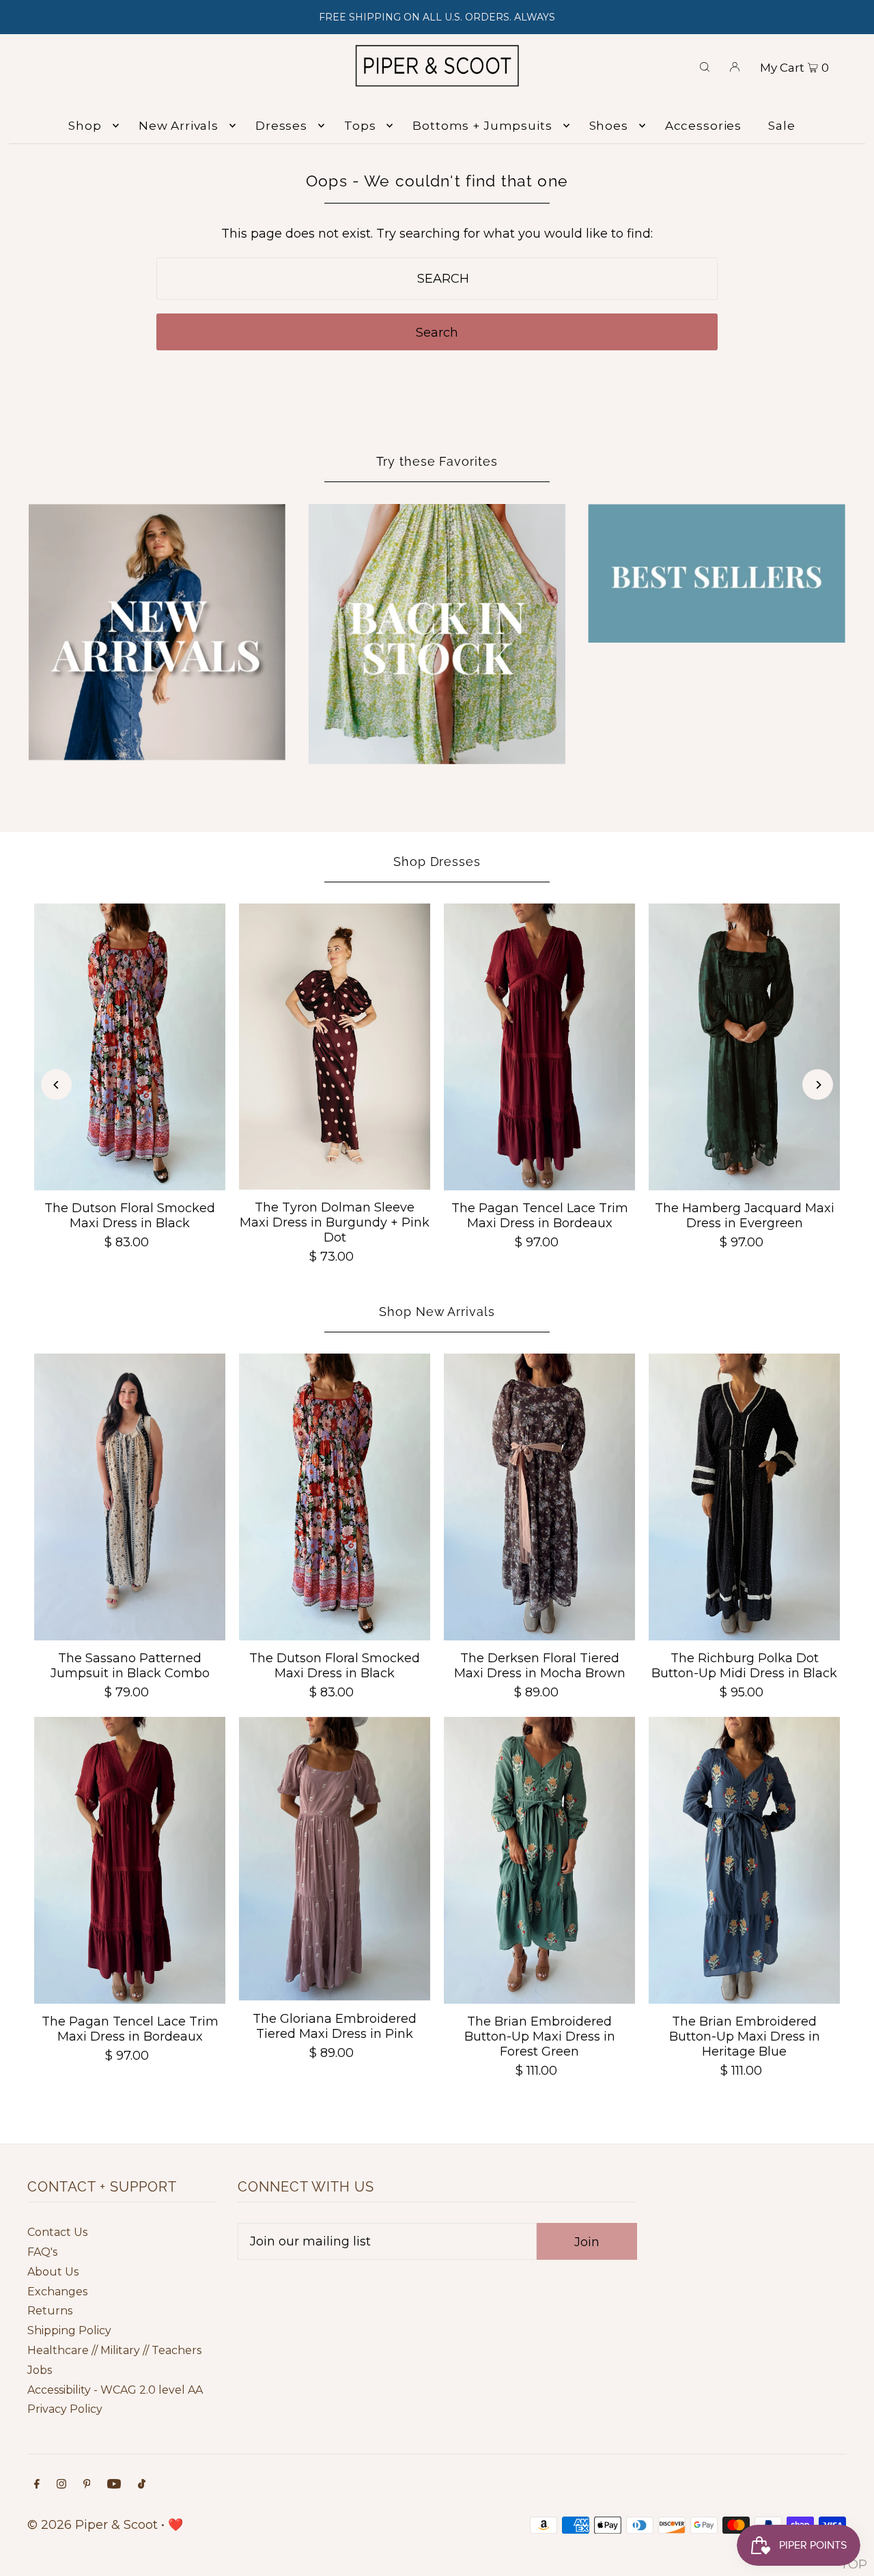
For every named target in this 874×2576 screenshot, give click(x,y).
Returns (50, 2311)
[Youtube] (114, 2485)
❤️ (175, 2525)
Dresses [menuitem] (281, 126)
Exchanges (57, 2292)
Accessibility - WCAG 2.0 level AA (115, 2390)
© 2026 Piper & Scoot (93, 2525)
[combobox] (437, 279)
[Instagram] (61, 2485)
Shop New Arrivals (437, 1312)
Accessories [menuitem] (703, 126)
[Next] (818, 1085)
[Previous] (56, 1085)
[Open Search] (705, 66)
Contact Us (57, 2232)
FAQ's (42, 2252)
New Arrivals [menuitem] (179, 126)
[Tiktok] (142, 2485)
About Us (53, 2272)
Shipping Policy (69, 2330)
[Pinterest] (87, 2485)
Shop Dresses (437, 862)
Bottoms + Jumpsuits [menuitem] (482, 126)
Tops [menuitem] (360, 126)
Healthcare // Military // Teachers (114, 2350)
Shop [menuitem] (85, 126)
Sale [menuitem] (781, 126)
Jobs (40, 2370)
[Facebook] (37, 2485)
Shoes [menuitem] (609, 126)
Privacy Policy (65, 2409)
